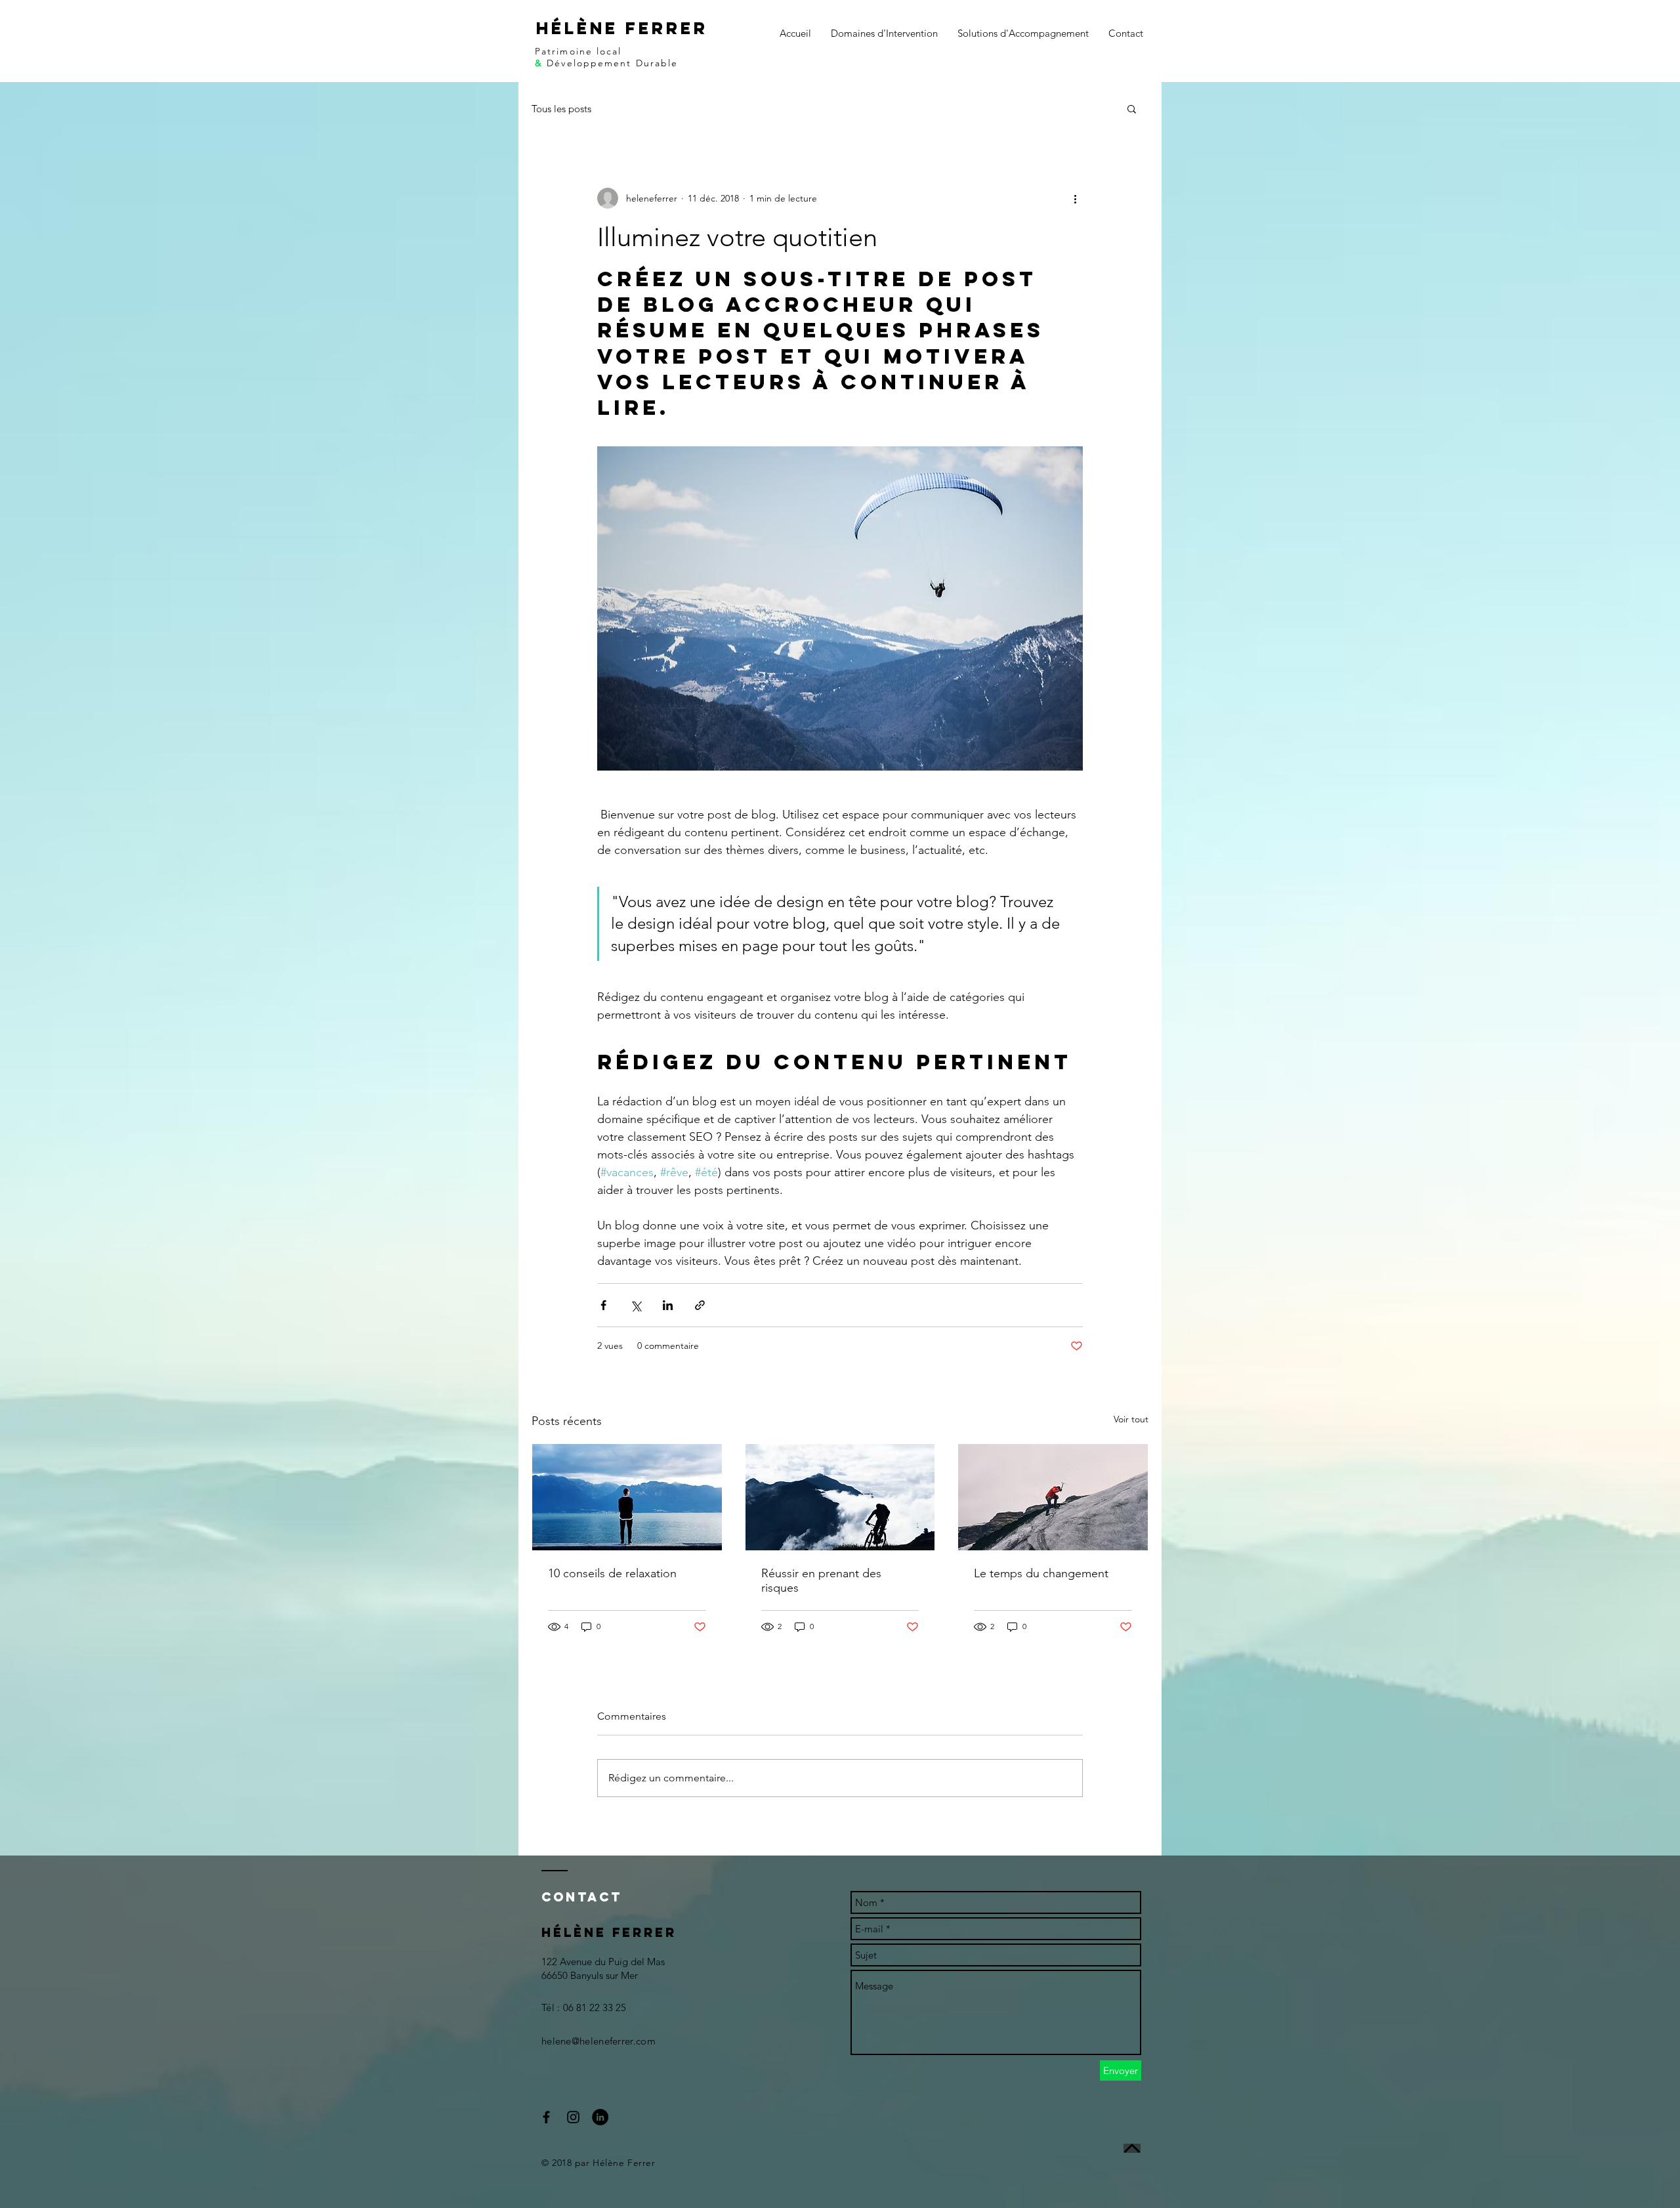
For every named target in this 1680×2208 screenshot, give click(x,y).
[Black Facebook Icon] (546, 2117)
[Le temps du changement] (1053, 1497)
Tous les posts (561, 109)
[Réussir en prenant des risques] (840, 1497)
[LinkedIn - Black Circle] (600, 2117)
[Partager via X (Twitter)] (636, 1305)
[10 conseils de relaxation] (627, 1497)
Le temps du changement (1041, 1573)
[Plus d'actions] (1075, 198)
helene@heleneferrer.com (598, 2041)
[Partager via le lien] (700, 1305)
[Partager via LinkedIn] (668, 1305)
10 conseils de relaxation (612, 1573)
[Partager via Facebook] (603, 1305)
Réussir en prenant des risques (821, 1581)
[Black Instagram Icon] (573, 2117)
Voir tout (1131, 1419)
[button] (1132, 108)
